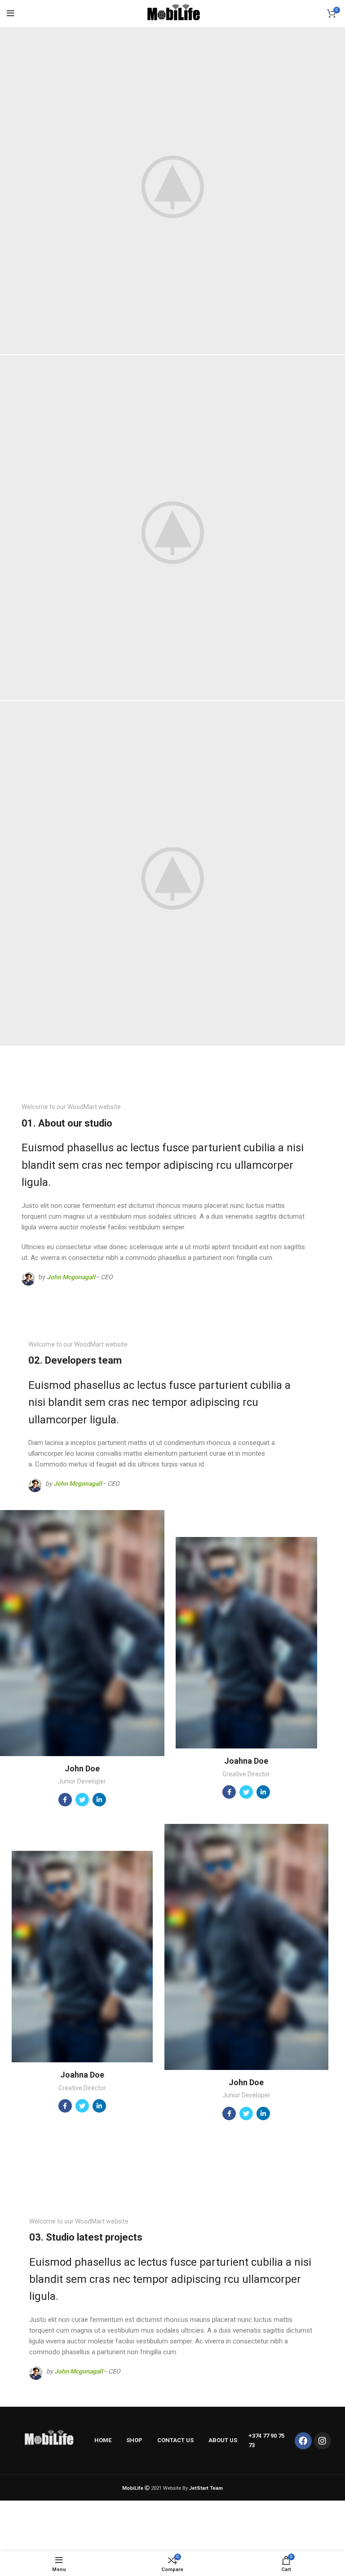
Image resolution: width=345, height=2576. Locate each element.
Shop (134, 2440)
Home (103, 2440)
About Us (223, 2440)
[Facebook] (303, 2441)
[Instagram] (323, 2441)
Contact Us (175, 2440)
